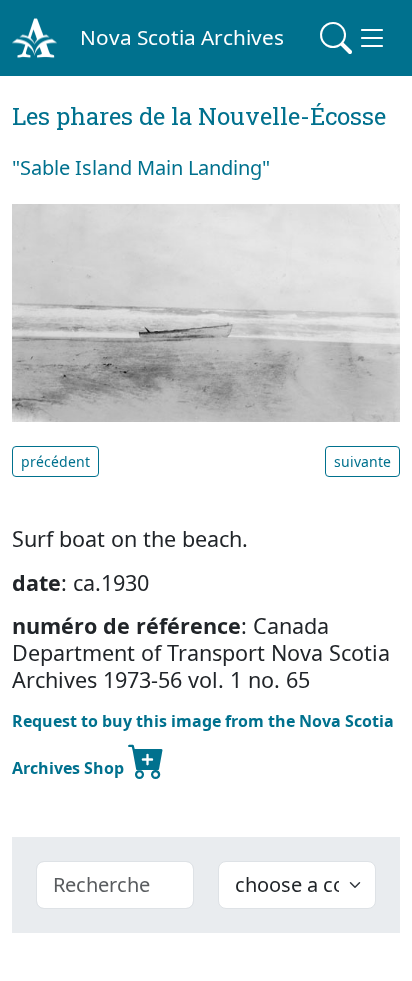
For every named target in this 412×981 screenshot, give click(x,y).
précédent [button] (55, 461)
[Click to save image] (206, 312)
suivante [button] (362, 461)
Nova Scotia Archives (182, 37)
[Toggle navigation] (354, 38)
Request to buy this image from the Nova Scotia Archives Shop (203, 744)
